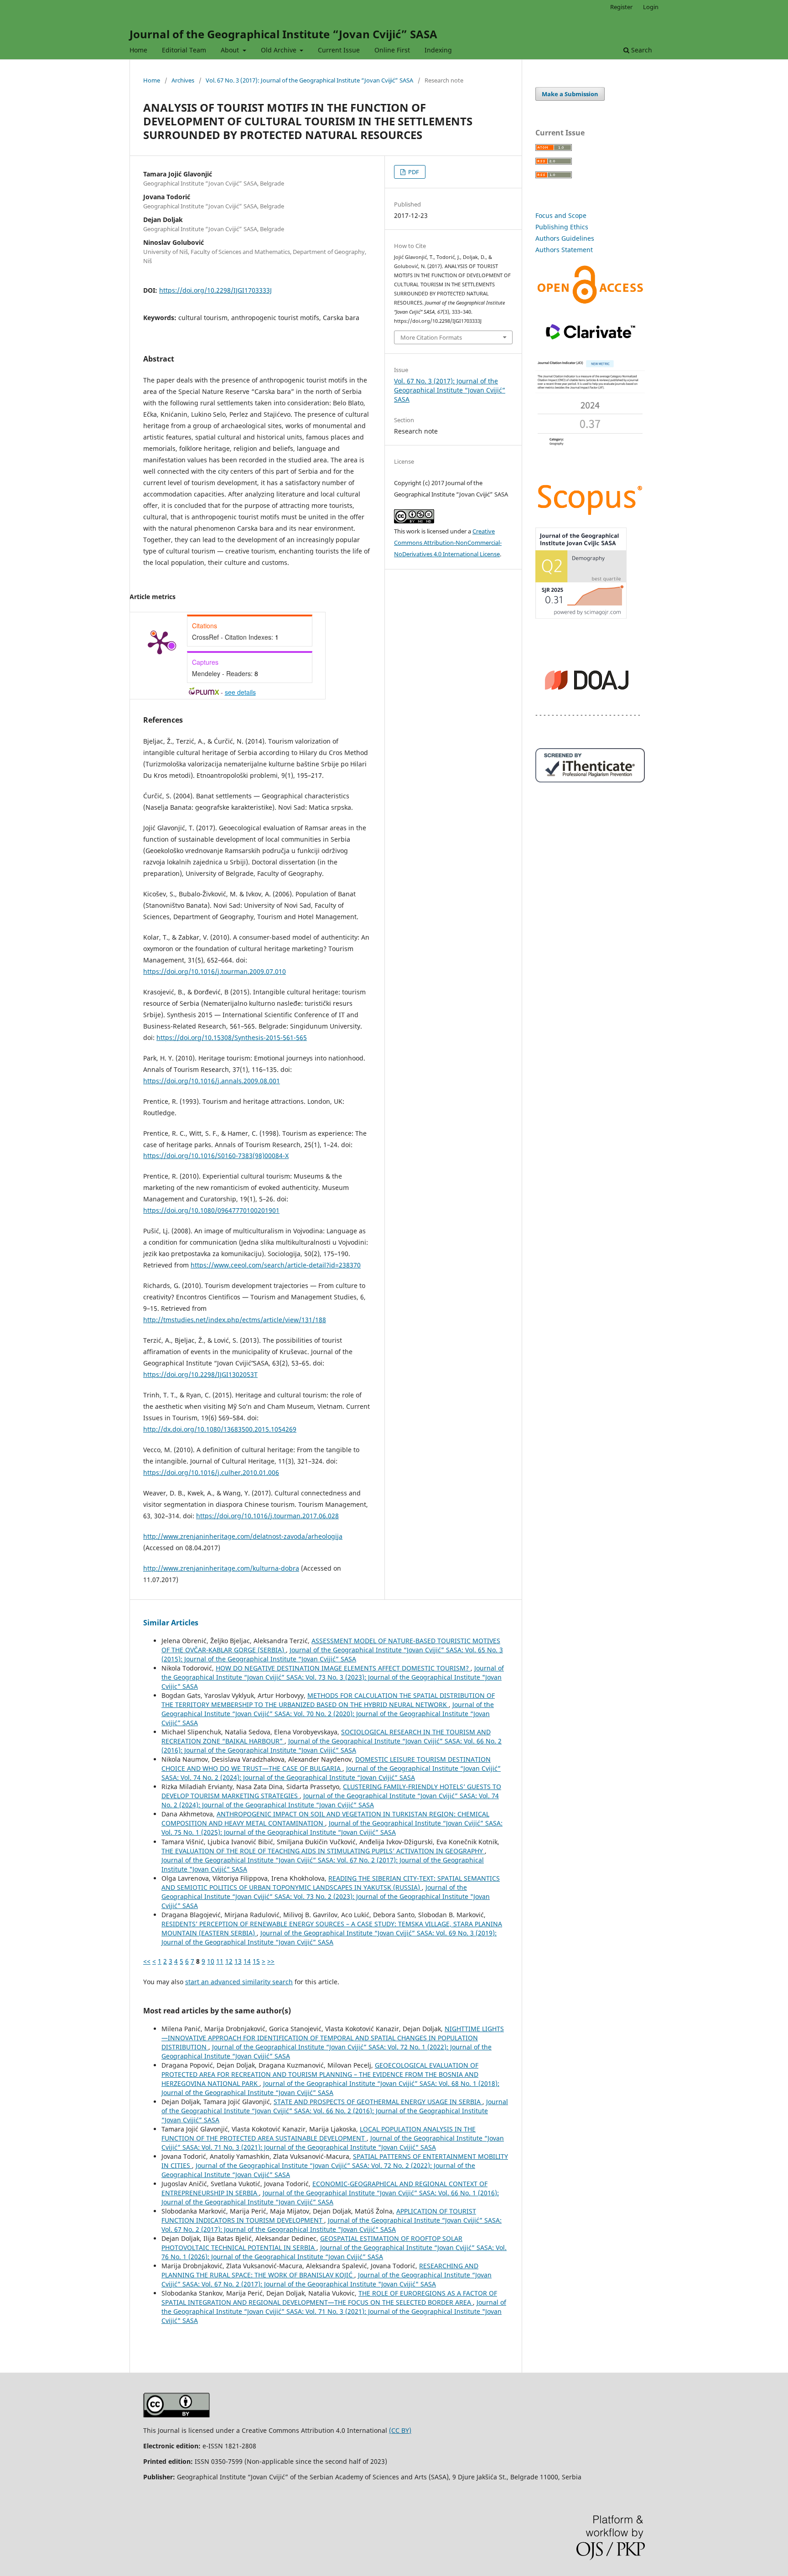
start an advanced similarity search (239, 1982)
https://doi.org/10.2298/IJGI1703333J (215, 290)
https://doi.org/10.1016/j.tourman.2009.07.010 (215, 971)
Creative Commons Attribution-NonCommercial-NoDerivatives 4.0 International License (448, 543)
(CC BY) (400, 2430)
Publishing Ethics (562, 227)
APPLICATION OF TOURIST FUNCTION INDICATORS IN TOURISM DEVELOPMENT (319, 2216)
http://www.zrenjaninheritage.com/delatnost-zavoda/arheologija (243, 1536)
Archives (183, 80)
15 (256, 1961)
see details (240, 692)
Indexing (438, 50)
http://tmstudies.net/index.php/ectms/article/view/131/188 (235, 1320)
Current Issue (339, 50)
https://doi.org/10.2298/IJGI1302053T (200, 1374)
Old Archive (280, 50)
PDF (413, 172)
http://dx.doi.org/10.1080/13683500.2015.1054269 (220, 1429)
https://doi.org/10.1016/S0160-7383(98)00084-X (216, 1156)
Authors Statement (564, 250)
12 (229, 1961)
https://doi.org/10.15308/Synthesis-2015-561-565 (232, 1037)
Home (138, 50)
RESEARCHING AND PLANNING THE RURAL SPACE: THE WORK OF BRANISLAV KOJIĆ (320, 2270)
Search (641, 50)
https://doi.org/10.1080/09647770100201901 (211, 1210)
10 (211, 1961)
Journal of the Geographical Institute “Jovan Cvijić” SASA (283, 34)
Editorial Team (184, 50)
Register (621, 7)
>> (271, 1961)
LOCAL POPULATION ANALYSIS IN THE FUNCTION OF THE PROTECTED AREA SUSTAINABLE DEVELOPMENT (319, 2134)
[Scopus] (590, 515)
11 (220, 1961)
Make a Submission (570, 94)
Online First (392, 50)
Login (651, 7)
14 (247, 1961)
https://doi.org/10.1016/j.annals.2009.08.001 (212, 1081)
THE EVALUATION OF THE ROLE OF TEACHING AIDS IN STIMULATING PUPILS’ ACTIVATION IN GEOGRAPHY (323, 1851)
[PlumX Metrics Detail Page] (160, 642)
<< (147, 1961)
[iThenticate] (590, 780)
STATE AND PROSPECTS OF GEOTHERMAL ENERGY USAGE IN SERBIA (378, 2102)
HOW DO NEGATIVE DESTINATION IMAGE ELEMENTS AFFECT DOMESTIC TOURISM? (343, 1668)
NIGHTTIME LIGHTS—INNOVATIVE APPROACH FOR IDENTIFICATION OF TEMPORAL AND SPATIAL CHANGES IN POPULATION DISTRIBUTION (333, 2038)
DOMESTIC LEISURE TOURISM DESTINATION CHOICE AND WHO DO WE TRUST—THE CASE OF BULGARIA (326, 1764)
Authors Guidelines (565, 238)
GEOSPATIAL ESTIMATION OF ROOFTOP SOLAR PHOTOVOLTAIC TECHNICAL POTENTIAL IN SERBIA (312, 2243)
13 (238, 1961)
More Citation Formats (431, 337)
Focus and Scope (561, 215)
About (231, 50)
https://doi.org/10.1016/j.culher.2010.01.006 (211, 1472)
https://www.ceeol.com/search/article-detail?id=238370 (276, 1265)
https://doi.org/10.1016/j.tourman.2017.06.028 (267, 1516)
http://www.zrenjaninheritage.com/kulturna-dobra (221, 1568)
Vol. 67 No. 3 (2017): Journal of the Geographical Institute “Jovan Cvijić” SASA (309, 80)
